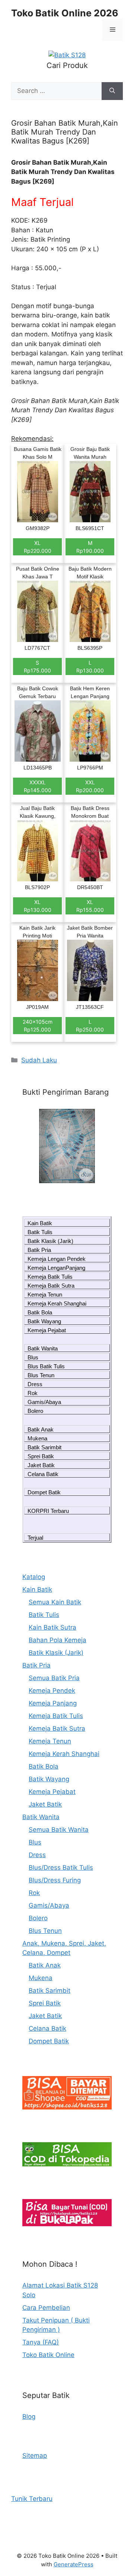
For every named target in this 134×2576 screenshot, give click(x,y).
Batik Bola (40, 1312)
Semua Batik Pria (54, 1678)
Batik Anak (41, 1429)
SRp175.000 (37, 666)
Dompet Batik (44, 1492)
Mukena (37, 1438)
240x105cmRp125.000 (38, 1026)
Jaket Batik (41, 1465)
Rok (33, 1393)
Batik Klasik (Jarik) (50, 1241)
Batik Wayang (44, 1321)
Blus (33, 1357)
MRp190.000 (90, 547)
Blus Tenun (41, 1375)
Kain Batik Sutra (52, 1627)
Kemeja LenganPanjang (56, 1268)
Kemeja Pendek (52, 1691)
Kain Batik (40, 1223)
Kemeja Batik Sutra (51, 1286)
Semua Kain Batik (55, 1602)
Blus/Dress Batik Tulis (61, 1868)
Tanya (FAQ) (41, 2342)
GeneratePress (74, 2564)
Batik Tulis (40, 1232)
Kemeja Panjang (53, 1703)
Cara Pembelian (46, 2308)
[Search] (112, 91)
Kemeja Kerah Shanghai (57, 1303)
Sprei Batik (41, 1456)
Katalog (34, 1577)
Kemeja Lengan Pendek (57, 1259)
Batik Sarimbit (44, 1447)
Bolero (35, 1411)
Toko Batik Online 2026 (65, 13)
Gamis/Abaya (44, 1402)
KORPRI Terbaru (48, 1511)
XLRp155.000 (90, 906)
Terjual (35, 1538)
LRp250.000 (90, 1026)
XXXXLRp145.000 (38, 786)
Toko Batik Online (48, 2355)
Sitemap (35, 2456)
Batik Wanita (43, 1348)
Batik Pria (39, 1250)
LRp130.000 (90, 666)
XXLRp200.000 (90, 786)
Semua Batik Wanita (59, 1830)
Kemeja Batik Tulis (50, 1277)
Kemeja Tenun (45, 1295)
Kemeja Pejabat (47, 1330)
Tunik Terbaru (32, 2499)
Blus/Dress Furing (55, 1880)
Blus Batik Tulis (46, 1366)
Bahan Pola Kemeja (58, 1640)
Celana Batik (43, 1474)
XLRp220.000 (38, 547)
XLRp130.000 (38, 906)
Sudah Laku (39, 1060)
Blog (29, 2417)
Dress (35, 1384)
